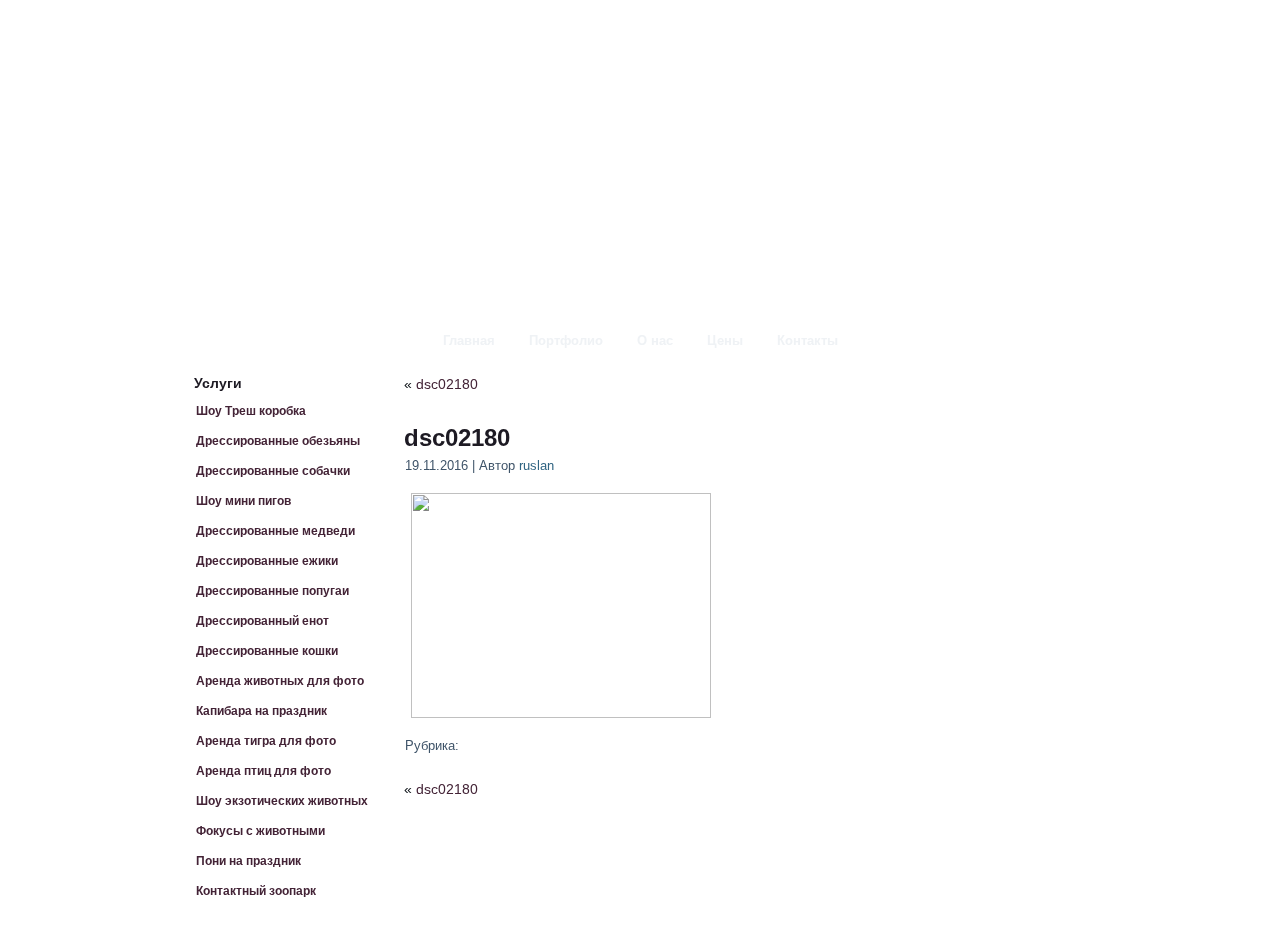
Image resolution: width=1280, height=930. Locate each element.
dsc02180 (447, 384)
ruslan (536, 465)
